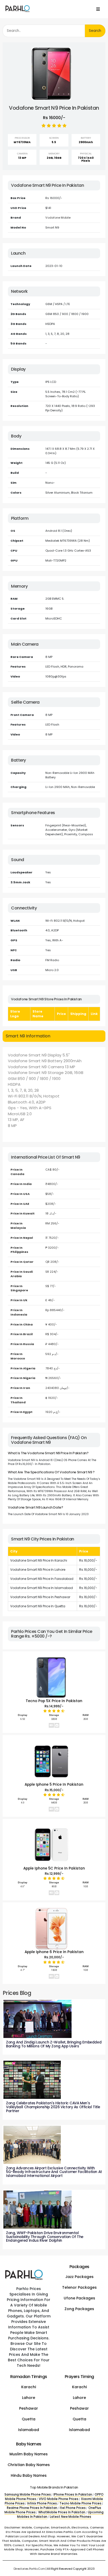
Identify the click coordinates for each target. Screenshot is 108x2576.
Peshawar (29, 2408)
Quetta (29, 2419)
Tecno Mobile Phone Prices (80, 2503)
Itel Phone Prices (73, 2508)
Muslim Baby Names (29, 2454)
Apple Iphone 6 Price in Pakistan (54, 1952)
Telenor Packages (79, 2287)
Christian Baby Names (29, 2465)
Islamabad (29, 2430)
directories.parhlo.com (29, 2569)
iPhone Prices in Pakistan (73, 2495)
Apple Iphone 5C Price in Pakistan (54, 1868)
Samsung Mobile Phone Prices (28, 2495)
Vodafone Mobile (58, 218)
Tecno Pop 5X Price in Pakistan (54, 1701)
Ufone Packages (79, 2298)
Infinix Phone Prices (42, 2503)
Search (95, 31)
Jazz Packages (79, 2277)
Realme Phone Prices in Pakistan (32, 2508)
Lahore (29, 2398)
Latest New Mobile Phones (71, 2517)
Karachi (29, 2387)
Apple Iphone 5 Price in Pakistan (54, 1784)
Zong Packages (79, 2309)
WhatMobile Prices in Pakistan (62, 2512)
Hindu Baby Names (29, 2475)
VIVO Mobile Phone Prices (59, 2499)
